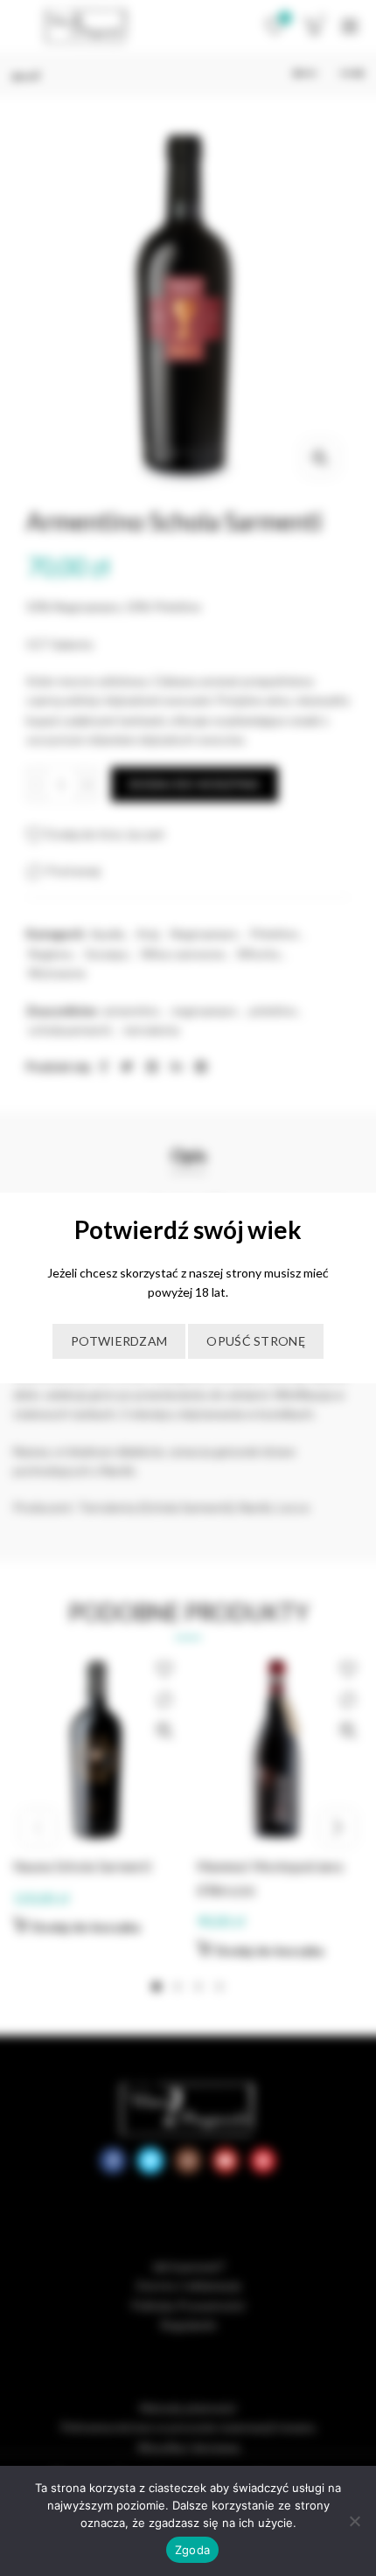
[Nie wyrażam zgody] (354, 2521)
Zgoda (192, 2550)
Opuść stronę (256, 1341)
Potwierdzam (119, 1341)
